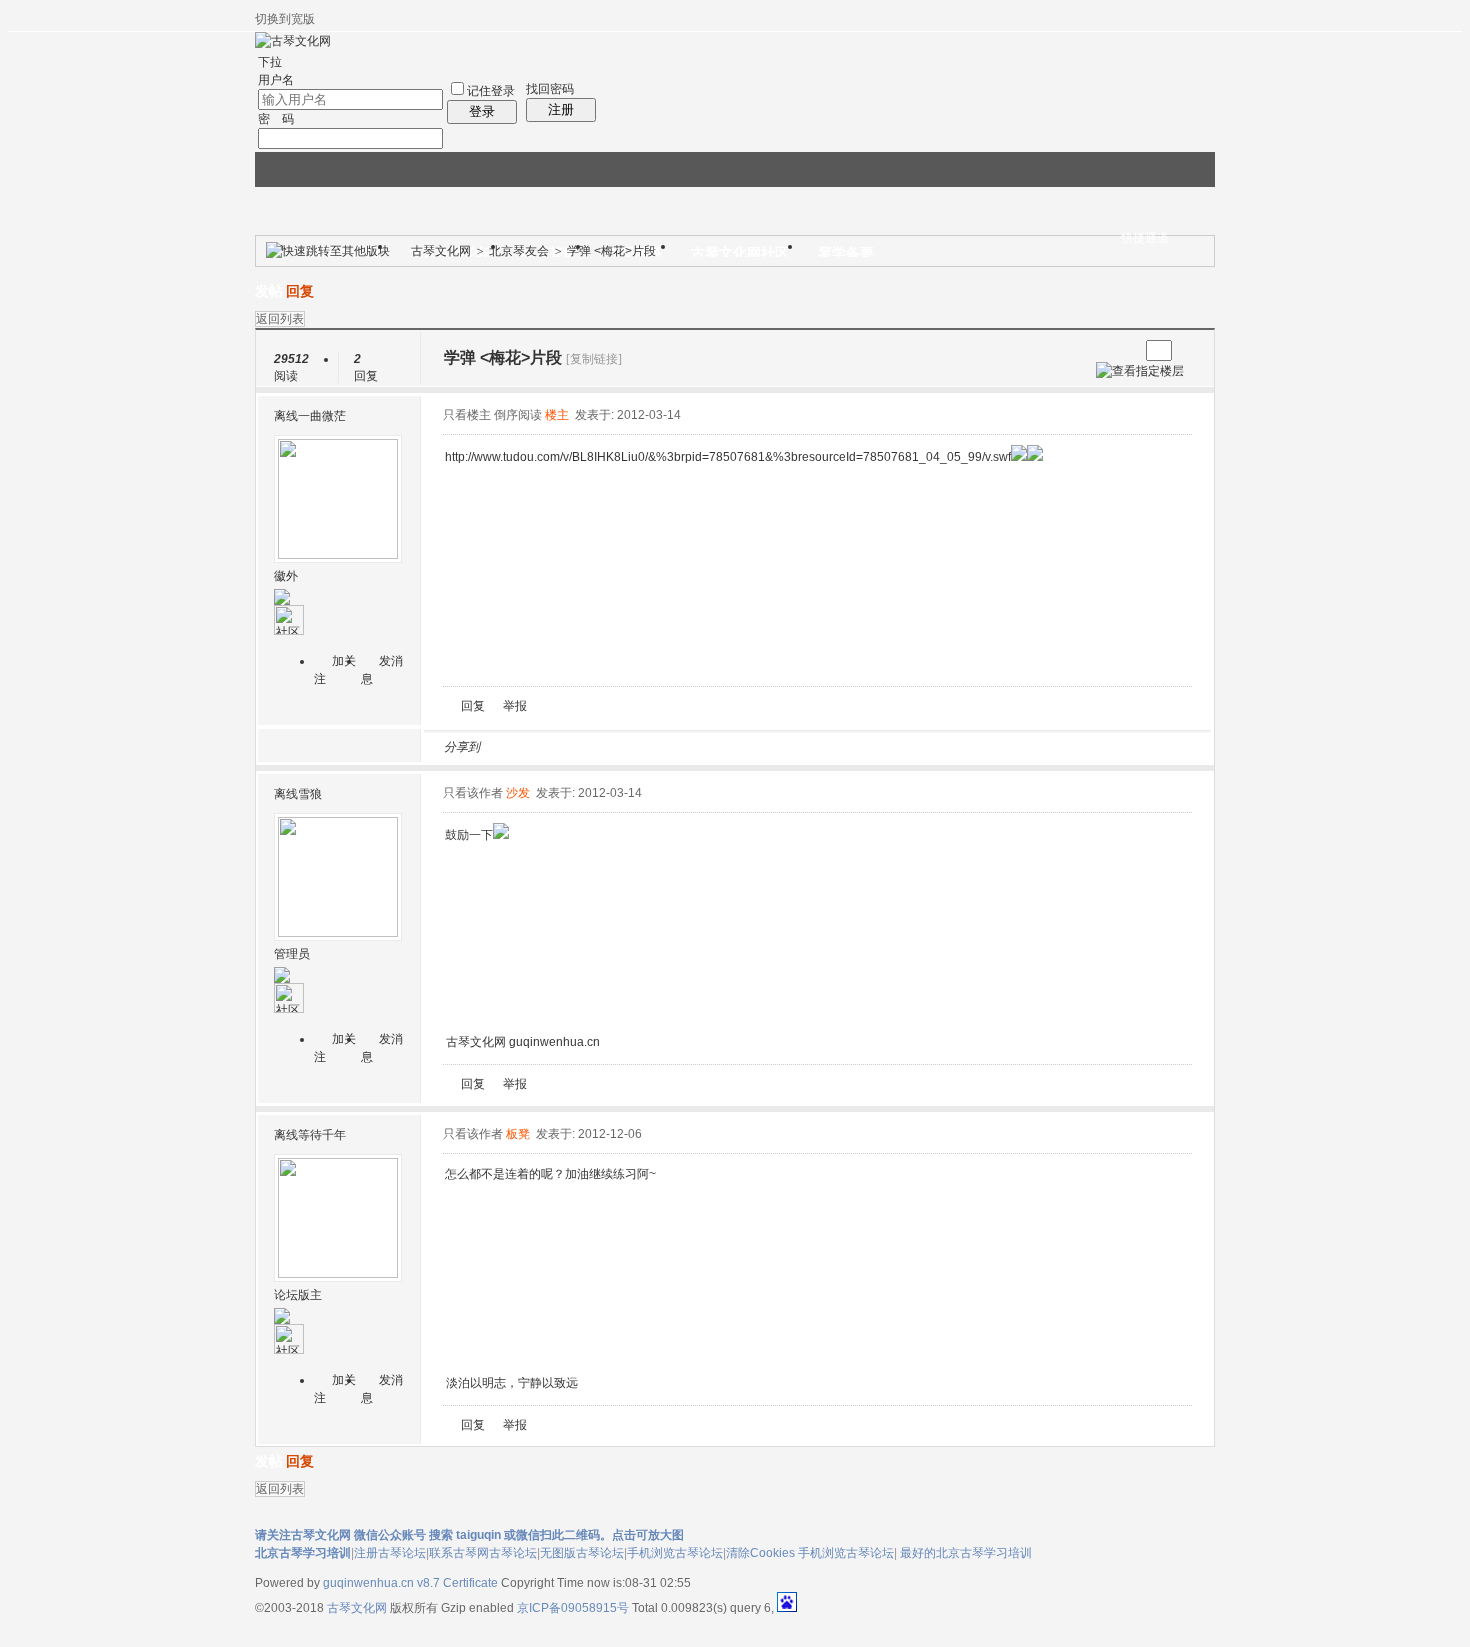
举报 (515, 706)
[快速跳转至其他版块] (328, 251)
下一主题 (1123, 350)
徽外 (286, 576)
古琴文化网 (441, 251)
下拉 (270, 62)
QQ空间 (586, 747)
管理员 (292, 954)
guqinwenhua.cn (554, 1042)
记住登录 (491, 91)
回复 (300, 291)
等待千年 (322, 1135)
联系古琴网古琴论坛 (483, 1553)
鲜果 (730, 747)
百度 (706, 747)
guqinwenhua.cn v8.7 (381, 1583)
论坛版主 (298, 1295)
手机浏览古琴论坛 (675, 1553)
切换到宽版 (285, 19)
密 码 (276, 119)
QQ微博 (562, 747)
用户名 (276, 80)
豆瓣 (658, 747)
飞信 (778, 747)
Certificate (470, 1583)
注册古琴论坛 (390, 1553)
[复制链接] (594, 359)
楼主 (557, 415)
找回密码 (550, 89)
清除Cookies (760, 1553)
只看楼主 (467, 415)
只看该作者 (473, 793)
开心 (610, 747)
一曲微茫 (322, 416)
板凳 (518, 1134)
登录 (482, 111)
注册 (561, 109)
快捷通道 (1145, 238)
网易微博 (682, 747)
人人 (634, 747)
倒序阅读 (518, 415)
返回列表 (280, 319)
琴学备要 (846, 253)
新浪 (538, 747)
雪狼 (310, 794)
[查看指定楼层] (1140, 371)
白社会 (754, 747)
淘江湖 (514, 747)
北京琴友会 (519, 251)
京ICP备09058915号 (573, 1608)
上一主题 (1103, 350)
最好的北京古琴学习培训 (966, 1553)
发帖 (269, 291)
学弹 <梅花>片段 (611, 251)
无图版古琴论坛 (582, 1553)
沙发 (518, 793)
